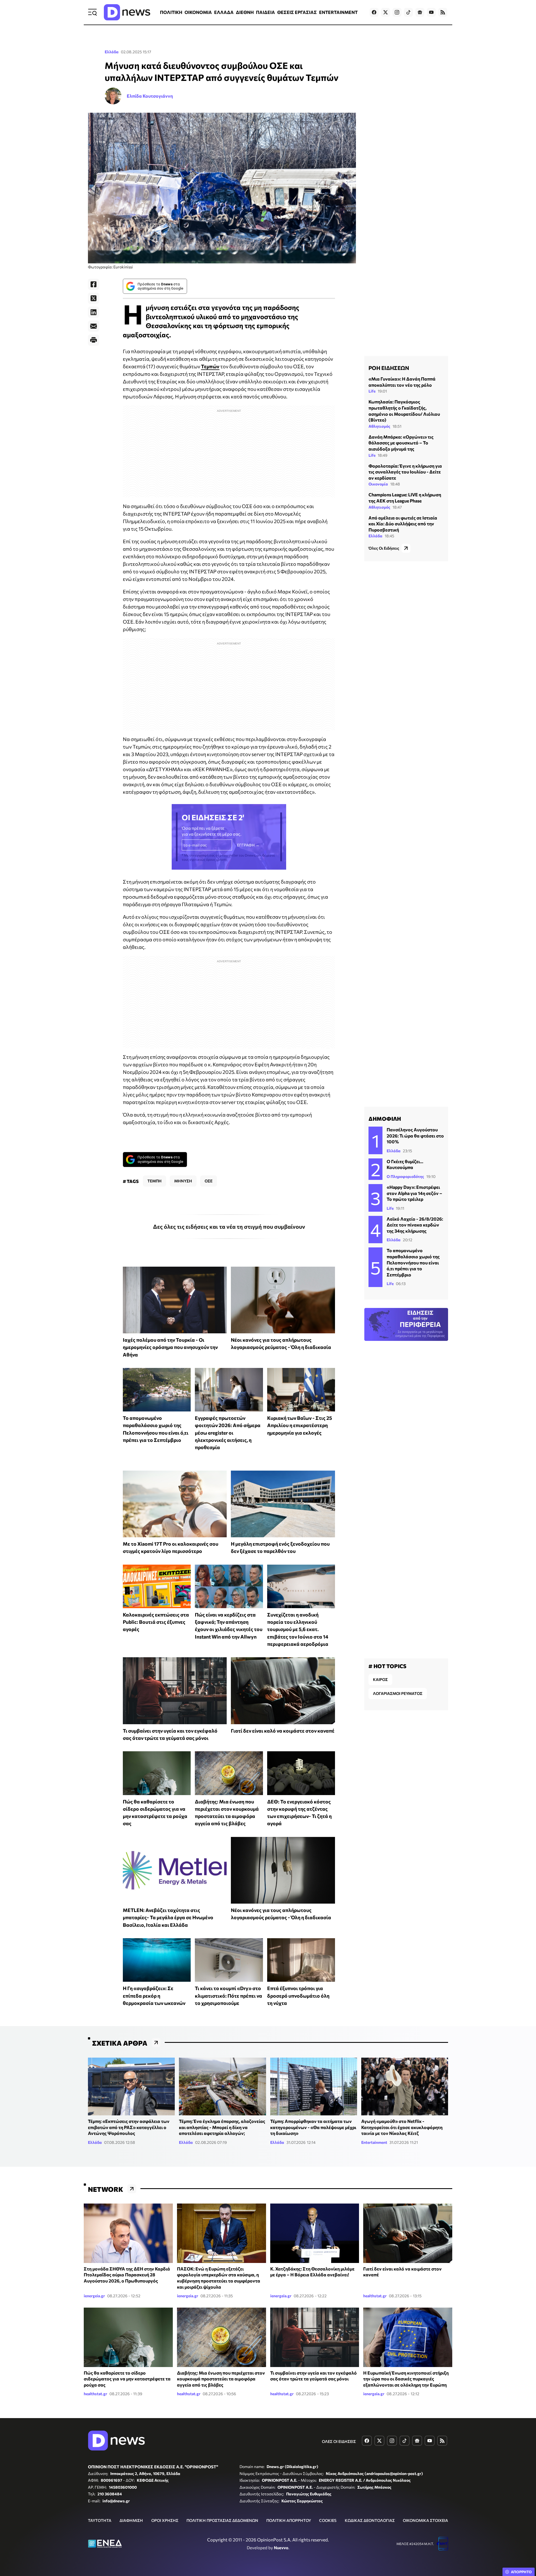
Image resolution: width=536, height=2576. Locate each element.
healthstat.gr (375, 2296)
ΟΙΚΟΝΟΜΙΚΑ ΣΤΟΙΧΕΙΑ (425, 2520)
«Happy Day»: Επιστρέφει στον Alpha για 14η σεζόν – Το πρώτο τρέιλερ (414, 1193)
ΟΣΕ (209, 1181)
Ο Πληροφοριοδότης (405, 1176)
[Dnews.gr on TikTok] (408, 12)
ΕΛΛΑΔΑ (224, 12)
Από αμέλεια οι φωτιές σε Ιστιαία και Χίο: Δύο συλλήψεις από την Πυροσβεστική (403, 524)
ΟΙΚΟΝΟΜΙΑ (198, 12)
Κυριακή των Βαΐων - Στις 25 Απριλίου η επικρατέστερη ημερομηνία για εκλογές (300, 1425)
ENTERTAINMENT (338, 12)
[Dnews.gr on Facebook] (374, 12)
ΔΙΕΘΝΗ (245, 12)
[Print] (94, 340)
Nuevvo (281, 2548)
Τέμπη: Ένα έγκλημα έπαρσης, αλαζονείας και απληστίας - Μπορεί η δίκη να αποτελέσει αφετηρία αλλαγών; (222, 2127)
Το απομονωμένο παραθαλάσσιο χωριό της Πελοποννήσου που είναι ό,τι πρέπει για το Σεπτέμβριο (413, 1262)
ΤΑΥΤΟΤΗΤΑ (100, 2520)
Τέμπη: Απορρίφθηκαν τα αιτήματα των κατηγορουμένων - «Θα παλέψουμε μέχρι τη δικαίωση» (313, 2127)
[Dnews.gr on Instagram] (397, 12)
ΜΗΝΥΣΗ (183, 1181)
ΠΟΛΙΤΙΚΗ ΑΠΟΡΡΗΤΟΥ (289, 2520)
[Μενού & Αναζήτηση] (92, 12)
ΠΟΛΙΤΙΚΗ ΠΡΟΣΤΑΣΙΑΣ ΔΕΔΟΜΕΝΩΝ (222, 2520)
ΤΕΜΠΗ (155, 1181)
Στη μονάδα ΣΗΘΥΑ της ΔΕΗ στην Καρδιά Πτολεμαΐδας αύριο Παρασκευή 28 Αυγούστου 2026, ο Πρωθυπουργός (127, 2275)
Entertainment (374, 2142)
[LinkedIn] (94, 312)
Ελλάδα (112, 52)
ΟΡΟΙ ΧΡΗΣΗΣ (165, 2520)
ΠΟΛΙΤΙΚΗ (171, 12)
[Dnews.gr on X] (386, 12)
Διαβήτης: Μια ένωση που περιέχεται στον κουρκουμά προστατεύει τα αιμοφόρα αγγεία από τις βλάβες (221, 2379)
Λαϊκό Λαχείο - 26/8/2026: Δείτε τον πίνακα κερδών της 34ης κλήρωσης (415, 1225)
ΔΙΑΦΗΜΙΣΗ (131, 2520)
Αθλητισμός (379, 426)
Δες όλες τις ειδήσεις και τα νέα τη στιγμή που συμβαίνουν (229, 1226)
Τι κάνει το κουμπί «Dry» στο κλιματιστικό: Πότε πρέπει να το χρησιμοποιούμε (228, 1996)
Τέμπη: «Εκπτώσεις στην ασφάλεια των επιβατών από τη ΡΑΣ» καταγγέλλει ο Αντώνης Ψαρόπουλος (129, 2127)
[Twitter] (94, 298)
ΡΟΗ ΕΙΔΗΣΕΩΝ (389, 368)
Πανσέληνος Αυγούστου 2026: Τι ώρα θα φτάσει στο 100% (415, 1136)
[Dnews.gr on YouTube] (431, 12)
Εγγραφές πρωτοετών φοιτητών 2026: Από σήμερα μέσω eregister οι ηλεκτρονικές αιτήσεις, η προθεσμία (228, 1433)
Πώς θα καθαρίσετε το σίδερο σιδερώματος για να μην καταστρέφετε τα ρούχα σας (127, 2379)
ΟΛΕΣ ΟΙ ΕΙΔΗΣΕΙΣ (339, 2441)
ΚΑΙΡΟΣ (380, 1679)
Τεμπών (210, 366)
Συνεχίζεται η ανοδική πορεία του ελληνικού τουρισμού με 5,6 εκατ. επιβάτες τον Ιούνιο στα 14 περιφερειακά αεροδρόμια (298, 1629)
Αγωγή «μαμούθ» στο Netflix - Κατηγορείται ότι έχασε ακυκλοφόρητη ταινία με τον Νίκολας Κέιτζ (402, 2127)
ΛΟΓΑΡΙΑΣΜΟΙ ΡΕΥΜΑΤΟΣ (398, 1693)
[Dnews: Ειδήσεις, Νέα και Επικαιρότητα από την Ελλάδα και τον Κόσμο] (127, 12)
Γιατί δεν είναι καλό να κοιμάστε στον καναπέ (283, 1731)
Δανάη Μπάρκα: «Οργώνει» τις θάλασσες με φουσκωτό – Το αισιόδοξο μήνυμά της (401, 443)
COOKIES (328, 2520)
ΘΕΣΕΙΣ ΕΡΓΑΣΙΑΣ (297, 12)
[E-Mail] (94, 326)
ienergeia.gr (94, 2296)
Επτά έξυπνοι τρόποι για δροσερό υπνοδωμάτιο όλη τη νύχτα (298, 1996)
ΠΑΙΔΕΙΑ (265, 12)
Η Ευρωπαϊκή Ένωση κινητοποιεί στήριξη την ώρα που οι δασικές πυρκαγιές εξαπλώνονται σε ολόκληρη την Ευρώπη (406, 2379)
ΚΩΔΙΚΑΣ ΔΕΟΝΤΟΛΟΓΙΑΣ (370, 2520)
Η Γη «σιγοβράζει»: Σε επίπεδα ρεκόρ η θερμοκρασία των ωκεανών (154, 1996)
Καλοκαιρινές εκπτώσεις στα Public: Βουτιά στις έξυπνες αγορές (156, 1622)
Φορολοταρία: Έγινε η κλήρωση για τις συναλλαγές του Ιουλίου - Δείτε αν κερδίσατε (405, 472)
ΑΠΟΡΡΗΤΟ (521, 2572)
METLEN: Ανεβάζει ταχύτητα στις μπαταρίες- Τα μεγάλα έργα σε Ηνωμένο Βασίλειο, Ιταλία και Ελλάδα (168, 1917)
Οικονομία (378, 484)
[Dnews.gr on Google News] (420, 12)
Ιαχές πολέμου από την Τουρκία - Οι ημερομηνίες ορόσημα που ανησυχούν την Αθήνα (170, 1347)
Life (372, 391)
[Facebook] (94, 284)
